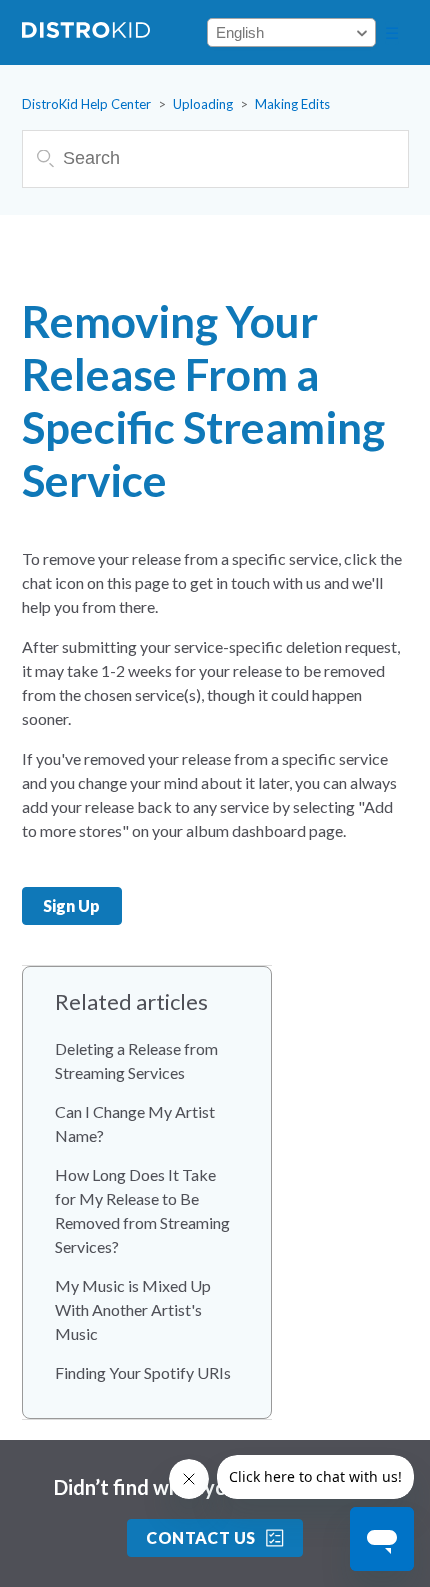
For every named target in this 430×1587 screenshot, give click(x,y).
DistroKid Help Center (86, 104)
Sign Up (71, 905)
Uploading (203, 104)
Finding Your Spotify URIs (143, 1372)
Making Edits (292, 104)
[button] (392, 33)
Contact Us (201, 1537)
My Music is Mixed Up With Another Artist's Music (133, 1309)
